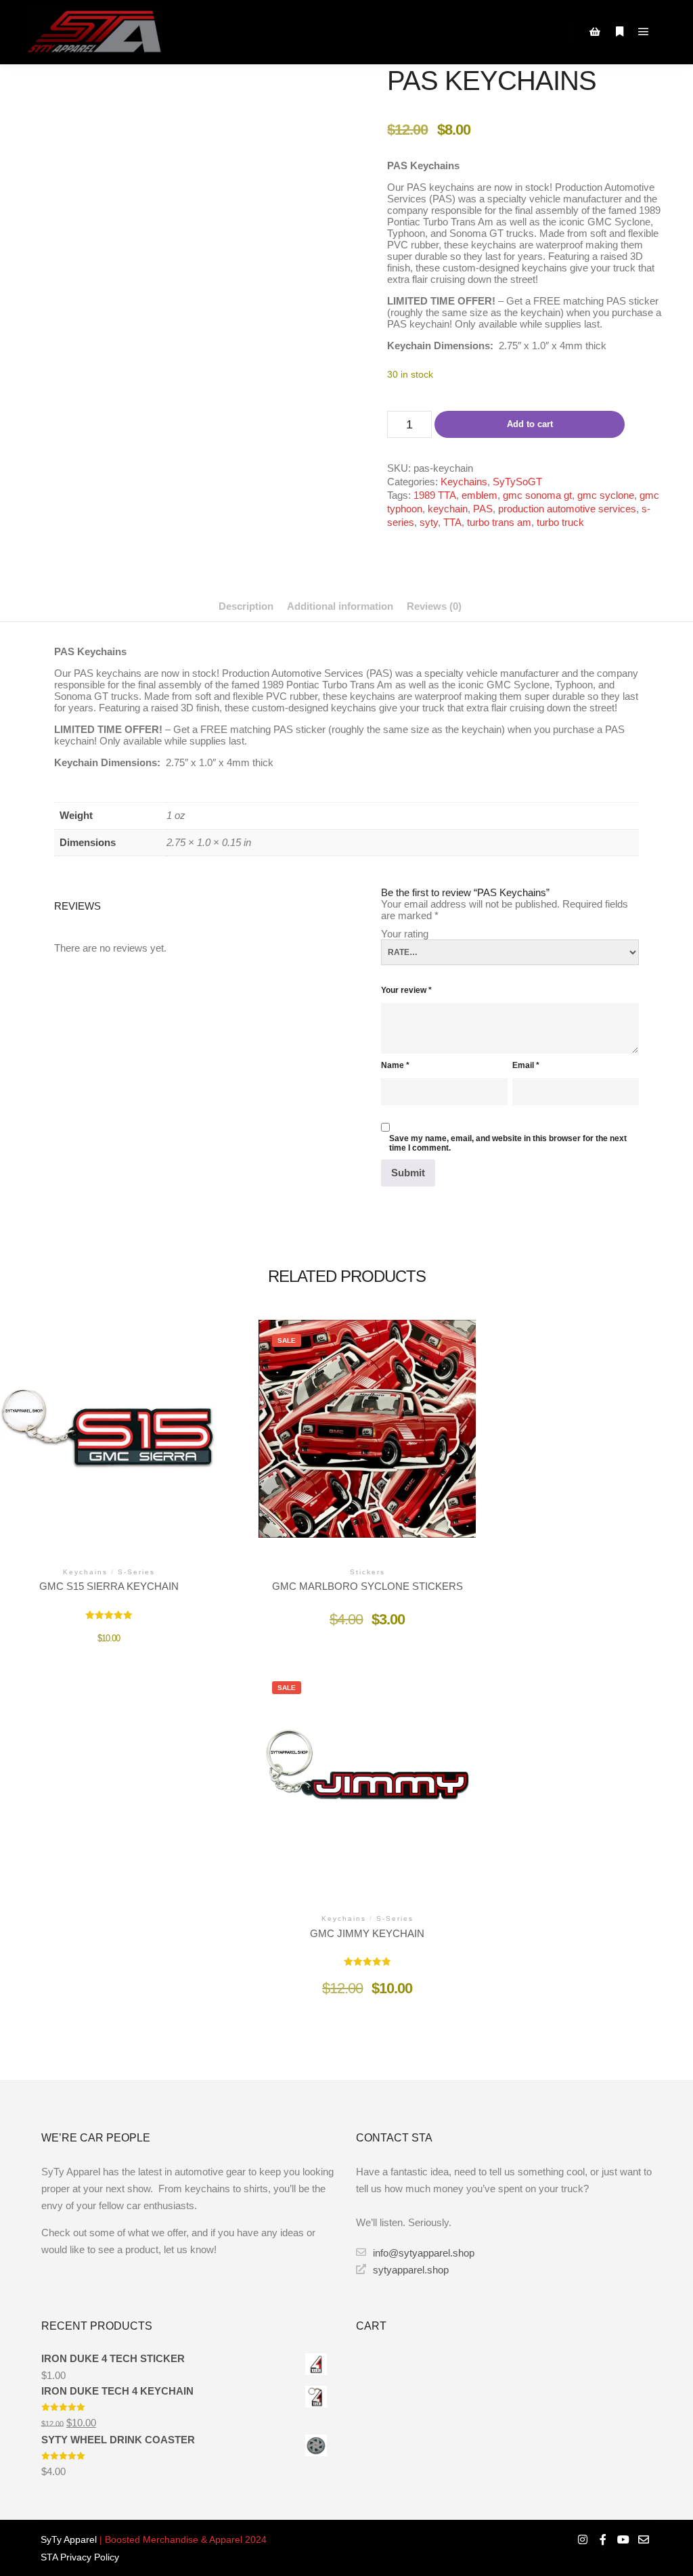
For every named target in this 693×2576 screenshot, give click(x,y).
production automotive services (567, 509)
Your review (406, 990)
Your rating (405, 934)
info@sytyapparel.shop (424, 2253)
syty (429, 522)
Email (526, 1065)
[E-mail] (644, 2539)
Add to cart (530, 424)
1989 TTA (435, 495)
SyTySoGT (517, 482)
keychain (448, 509)
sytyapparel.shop (411, 2270)
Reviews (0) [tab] (434, 606)
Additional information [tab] (340, 606)
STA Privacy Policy (80, 2557)
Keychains (464, 482)
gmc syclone (606, 495)
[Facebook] (603, 2539)
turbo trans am (499, 522)
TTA (452, 522)
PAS (483, 509)
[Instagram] (583, 2539)
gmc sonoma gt (537, 495)
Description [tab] (246, 606)
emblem (479, 495)
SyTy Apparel (69, 2539)
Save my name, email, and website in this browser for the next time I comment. (508, 1143)
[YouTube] (623, 2539)
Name (395, 1065)
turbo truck (560, 522)
